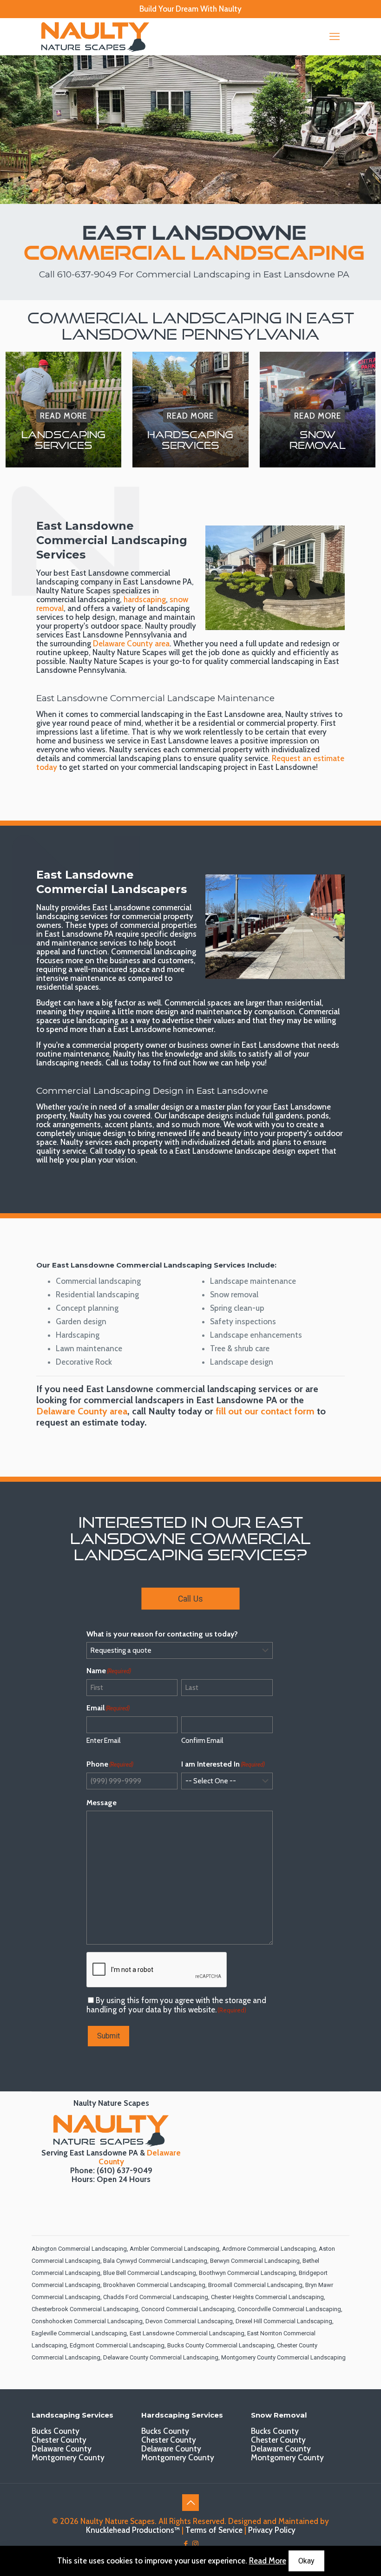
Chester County (59, 2440)
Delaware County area (131, 644)
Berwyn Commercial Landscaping (255, 2261)
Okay (306, 2561)
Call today (108, 1151)
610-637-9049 (87, 274)
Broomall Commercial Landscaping (255, 2285)
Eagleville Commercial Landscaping (79, 2333)
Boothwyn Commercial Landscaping (247, 2273)
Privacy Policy (272, 2530)
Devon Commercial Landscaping (189, 2321)
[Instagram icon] (195, 2544)
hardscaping (145, 599)
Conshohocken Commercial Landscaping (87, 2321)
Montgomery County (68, 2458)
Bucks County (56, 2431)
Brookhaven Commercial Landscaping (154, 2285)
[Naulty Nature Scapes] (95, 36)
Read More (268, 2561)
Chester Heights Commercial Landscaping (267, 2297)
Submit (108, 2036)
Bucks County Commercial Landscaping (221, 2345)
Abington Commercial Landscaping (79, 2249)
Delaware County (62, 2449)
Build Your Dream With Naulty (190, 9)
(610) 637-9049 (125, 2170)
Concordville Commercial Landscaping (289, 2309)
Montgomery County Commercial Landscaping (283, 2357)
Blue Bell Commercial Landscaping (150, 2273)
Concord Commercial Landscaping (188, 2309)
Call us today (128, 1063)
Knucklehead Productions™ (133, 2530)
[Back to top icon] (190, 2503)
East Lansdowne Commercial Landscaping (187, 2333)
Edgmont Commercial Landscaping (117, 2345)
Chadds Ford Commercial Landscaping (156, 2297)
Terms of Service (214, 2530)
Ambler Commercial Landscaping (174, 2249)
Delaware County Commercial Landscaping (161, 2357)
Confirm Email (202, 1741)
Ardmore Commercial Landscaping (269, 2249)
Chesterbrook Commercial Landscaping (85, 2309)
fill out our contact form (265, 1411)
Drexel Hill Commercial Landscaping (284, 2321)
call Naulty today (167, 1411)
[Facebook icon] (186, 2544)
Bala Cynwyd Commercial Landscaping (155, 2261)
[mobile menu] (335, 37)
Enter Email (103, 1741)
